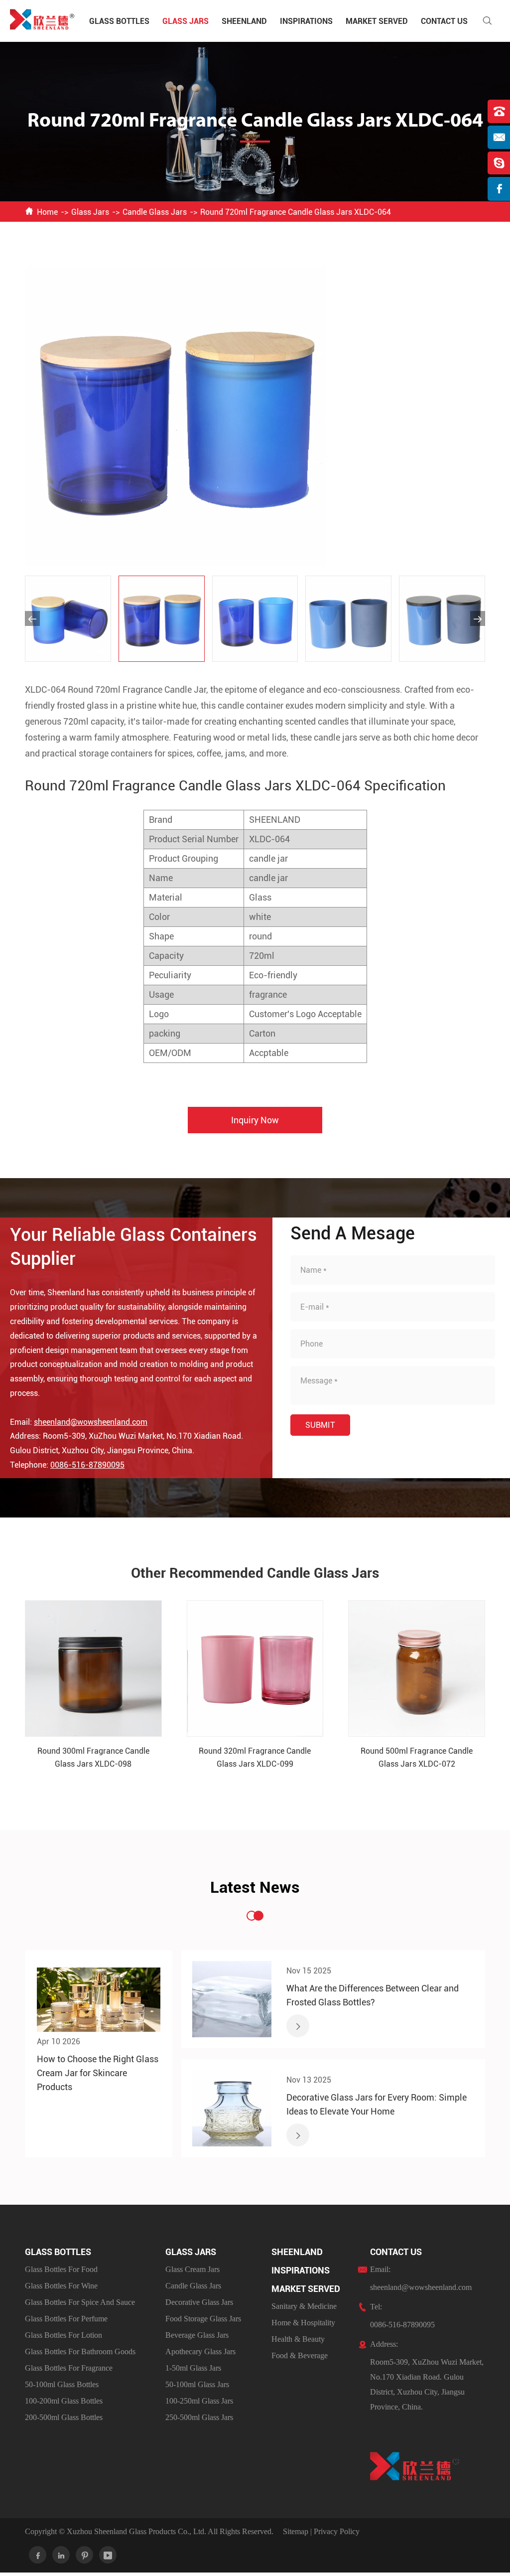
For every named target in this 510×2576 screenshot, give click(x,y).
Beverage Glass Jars (197, 2335)
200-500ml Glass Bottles (64, 2417)
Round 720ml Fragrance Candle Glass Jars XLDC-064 (296, 212)
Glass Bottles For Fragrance (69, 2368)
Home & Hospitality (303, 2323)
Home (47, 212)
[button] (32, 618)
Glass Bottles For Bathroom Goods (80, 2351)
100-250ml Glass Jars (199, 2401)
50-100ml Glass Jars (197, 2384)
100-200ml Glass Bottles (64, 2401)
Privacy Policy (337, 2531)
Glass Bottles (119, 21)
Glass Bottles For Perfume (66, 2319)
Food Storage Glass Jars (203, 2319)
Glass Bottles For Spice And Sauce (80, 2302)
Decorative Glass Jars (199, 2302)
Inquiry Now (255, 1120)
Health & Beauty (298, 2339)
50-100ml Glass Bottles (62, 2384)
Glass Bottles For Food (61, 2269)
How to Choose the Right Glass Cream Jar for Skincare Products (98, 2073)
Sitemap (296, 2531)
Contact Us (444, 21)
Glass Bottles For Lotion (64, 2335)
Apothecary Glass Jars (200, 2351)
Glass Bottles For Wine (61, 2286)
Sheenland (244, 21)
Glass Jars (186, 21)
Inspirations (306, 21)
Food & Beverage (300, 2355)
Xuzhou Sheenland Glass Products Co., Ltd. (136, 2531)
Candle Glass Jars (155, 212)
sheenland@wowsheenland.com (91, 1422)
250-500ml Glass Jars (199, 2417)
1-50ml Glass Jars (193, 2368)
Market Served (377, 21)
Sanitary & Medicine (304, 2306)
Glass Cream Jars (192, 2269)
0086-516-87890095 (87, 1465)
